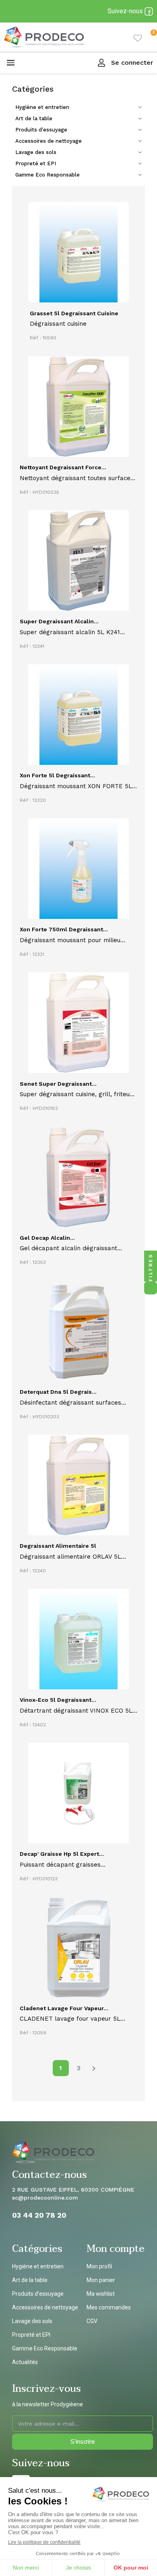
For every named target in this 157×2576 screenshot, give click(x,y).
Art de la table (34, 118)
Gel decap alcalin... (47, 1238)
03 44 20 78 (35, 2215)
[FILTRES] (151, 1288)
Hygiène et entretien (42, 107)
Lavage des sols (36, 152)
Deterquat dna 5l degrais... (58, 1392)
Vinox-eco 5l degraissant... (58, 1700)
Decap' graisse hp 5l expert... (62, 1854)
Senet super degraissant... (58, 1084)
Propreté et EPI (36, 163)
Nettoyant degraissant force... (63, 467)
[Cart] (147, 37)
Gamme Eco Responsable (48, 175)
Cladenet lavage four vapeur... (64, 2008)
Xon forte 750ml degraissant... (64, 929)
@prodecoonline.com (48, 2198)
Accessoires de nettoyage (49, 141)
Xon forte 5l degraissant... (57, 775)
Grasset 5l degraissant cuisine (74, 313)
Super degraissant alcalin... (59, 621)
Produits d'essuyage (41, 130)
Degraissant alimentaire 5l (58, 1546)
